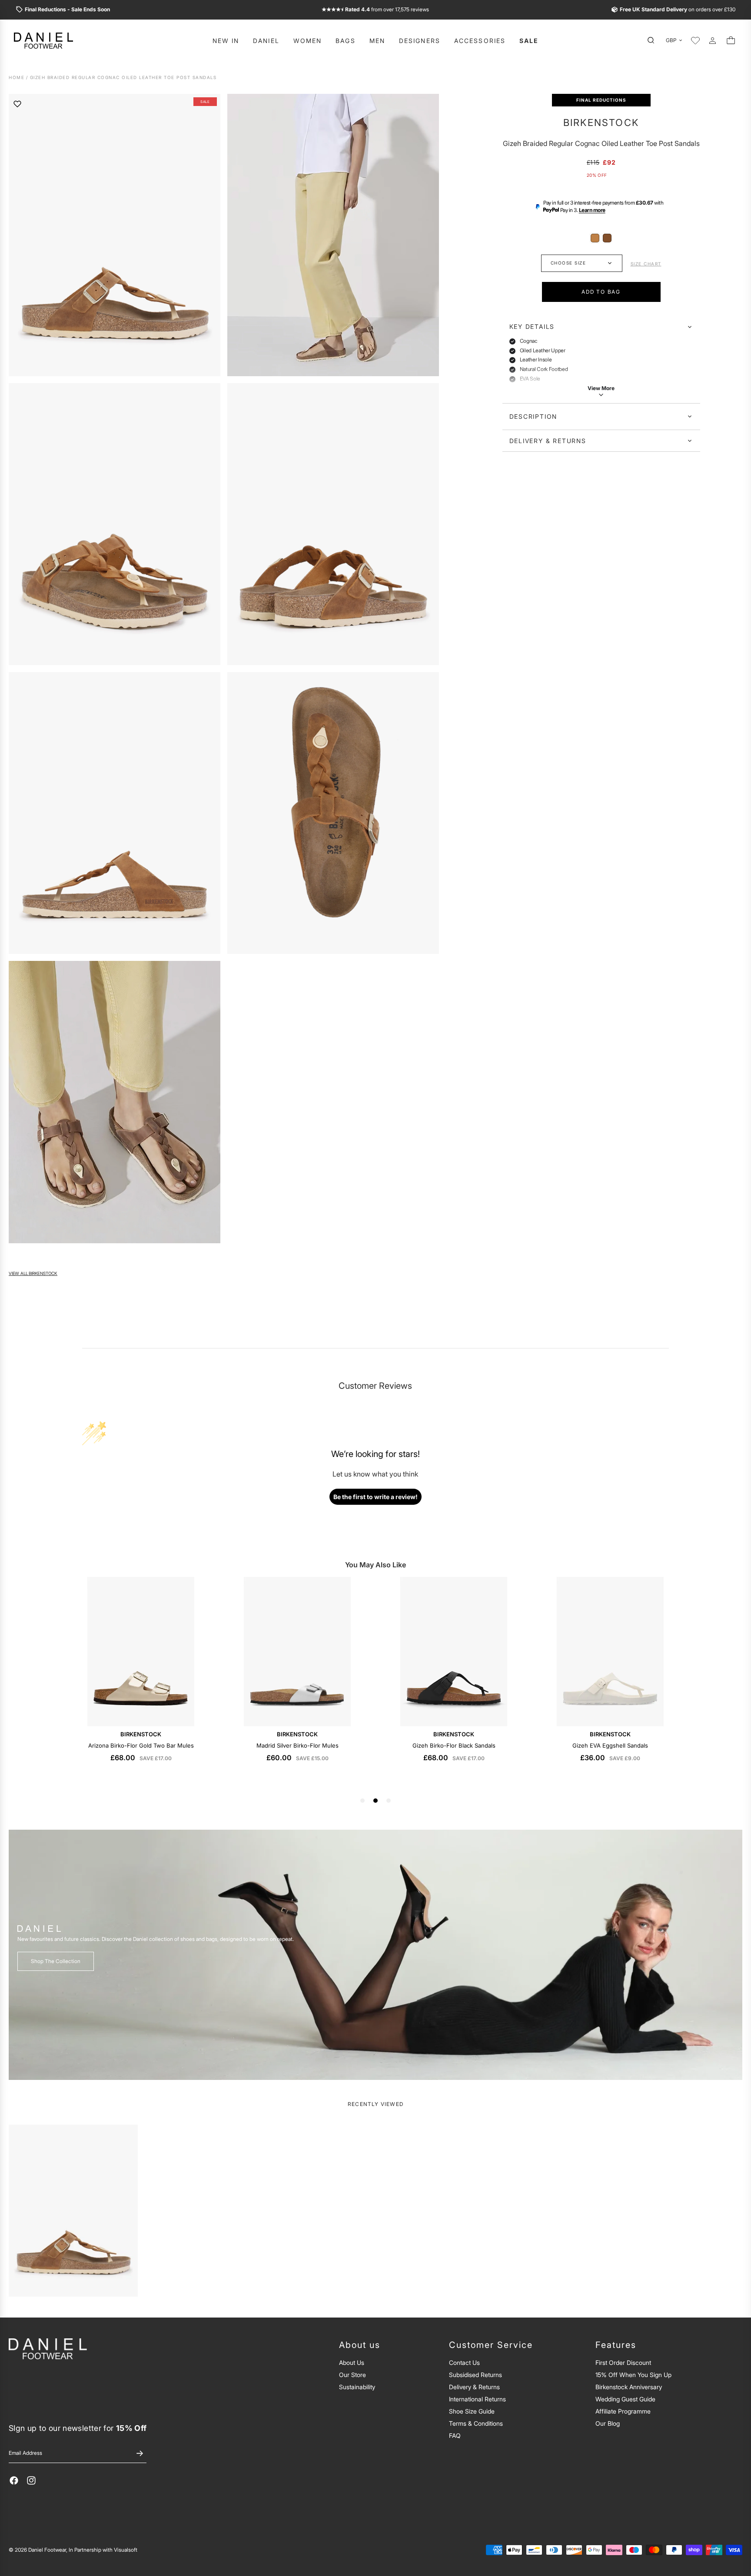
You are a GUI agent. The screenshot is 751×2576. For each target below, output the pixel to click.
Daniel (266, 41)
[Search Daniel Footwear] (653, 40)
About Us (352, 2362)
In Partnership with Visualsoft (103, 2550)
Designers (420, 41)
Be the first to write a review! (375, 1497)
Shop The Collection (56, 1961)
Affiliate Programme (623, 2411)
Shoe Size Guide (472, 2411)
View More (601, 388)
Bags (345, 41)
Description (533, 416)
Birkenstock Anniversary (629, 2387)
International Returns (477, 2399)
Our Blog (608, 2423)
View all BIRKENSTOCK (33, 1273)
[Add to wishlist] (17, 104)
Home (17, 78)
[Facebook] (14, 2480)
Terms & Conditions (476, 2423)
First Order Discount (623, 2362)
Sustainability (357, 2387)
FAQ (455, 2435)
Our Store (352, 2375)
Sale (529, 41)
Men (377, 41)
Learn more (592, 210)
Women (308, 41)
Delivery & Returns (548, 441)
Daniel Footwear (47, 2550)
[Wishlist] (695, 40)
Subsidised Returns (475, 2375)
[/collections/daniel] (375, 1955)
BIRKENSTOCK (601, 123)
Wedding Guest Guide (625, 2399)
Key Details (532, 327)
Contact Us (464, 2362)
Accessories (480, 41)
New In (226, 41)
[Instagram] (31, 2480)
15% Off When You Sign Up (633, 2375)
